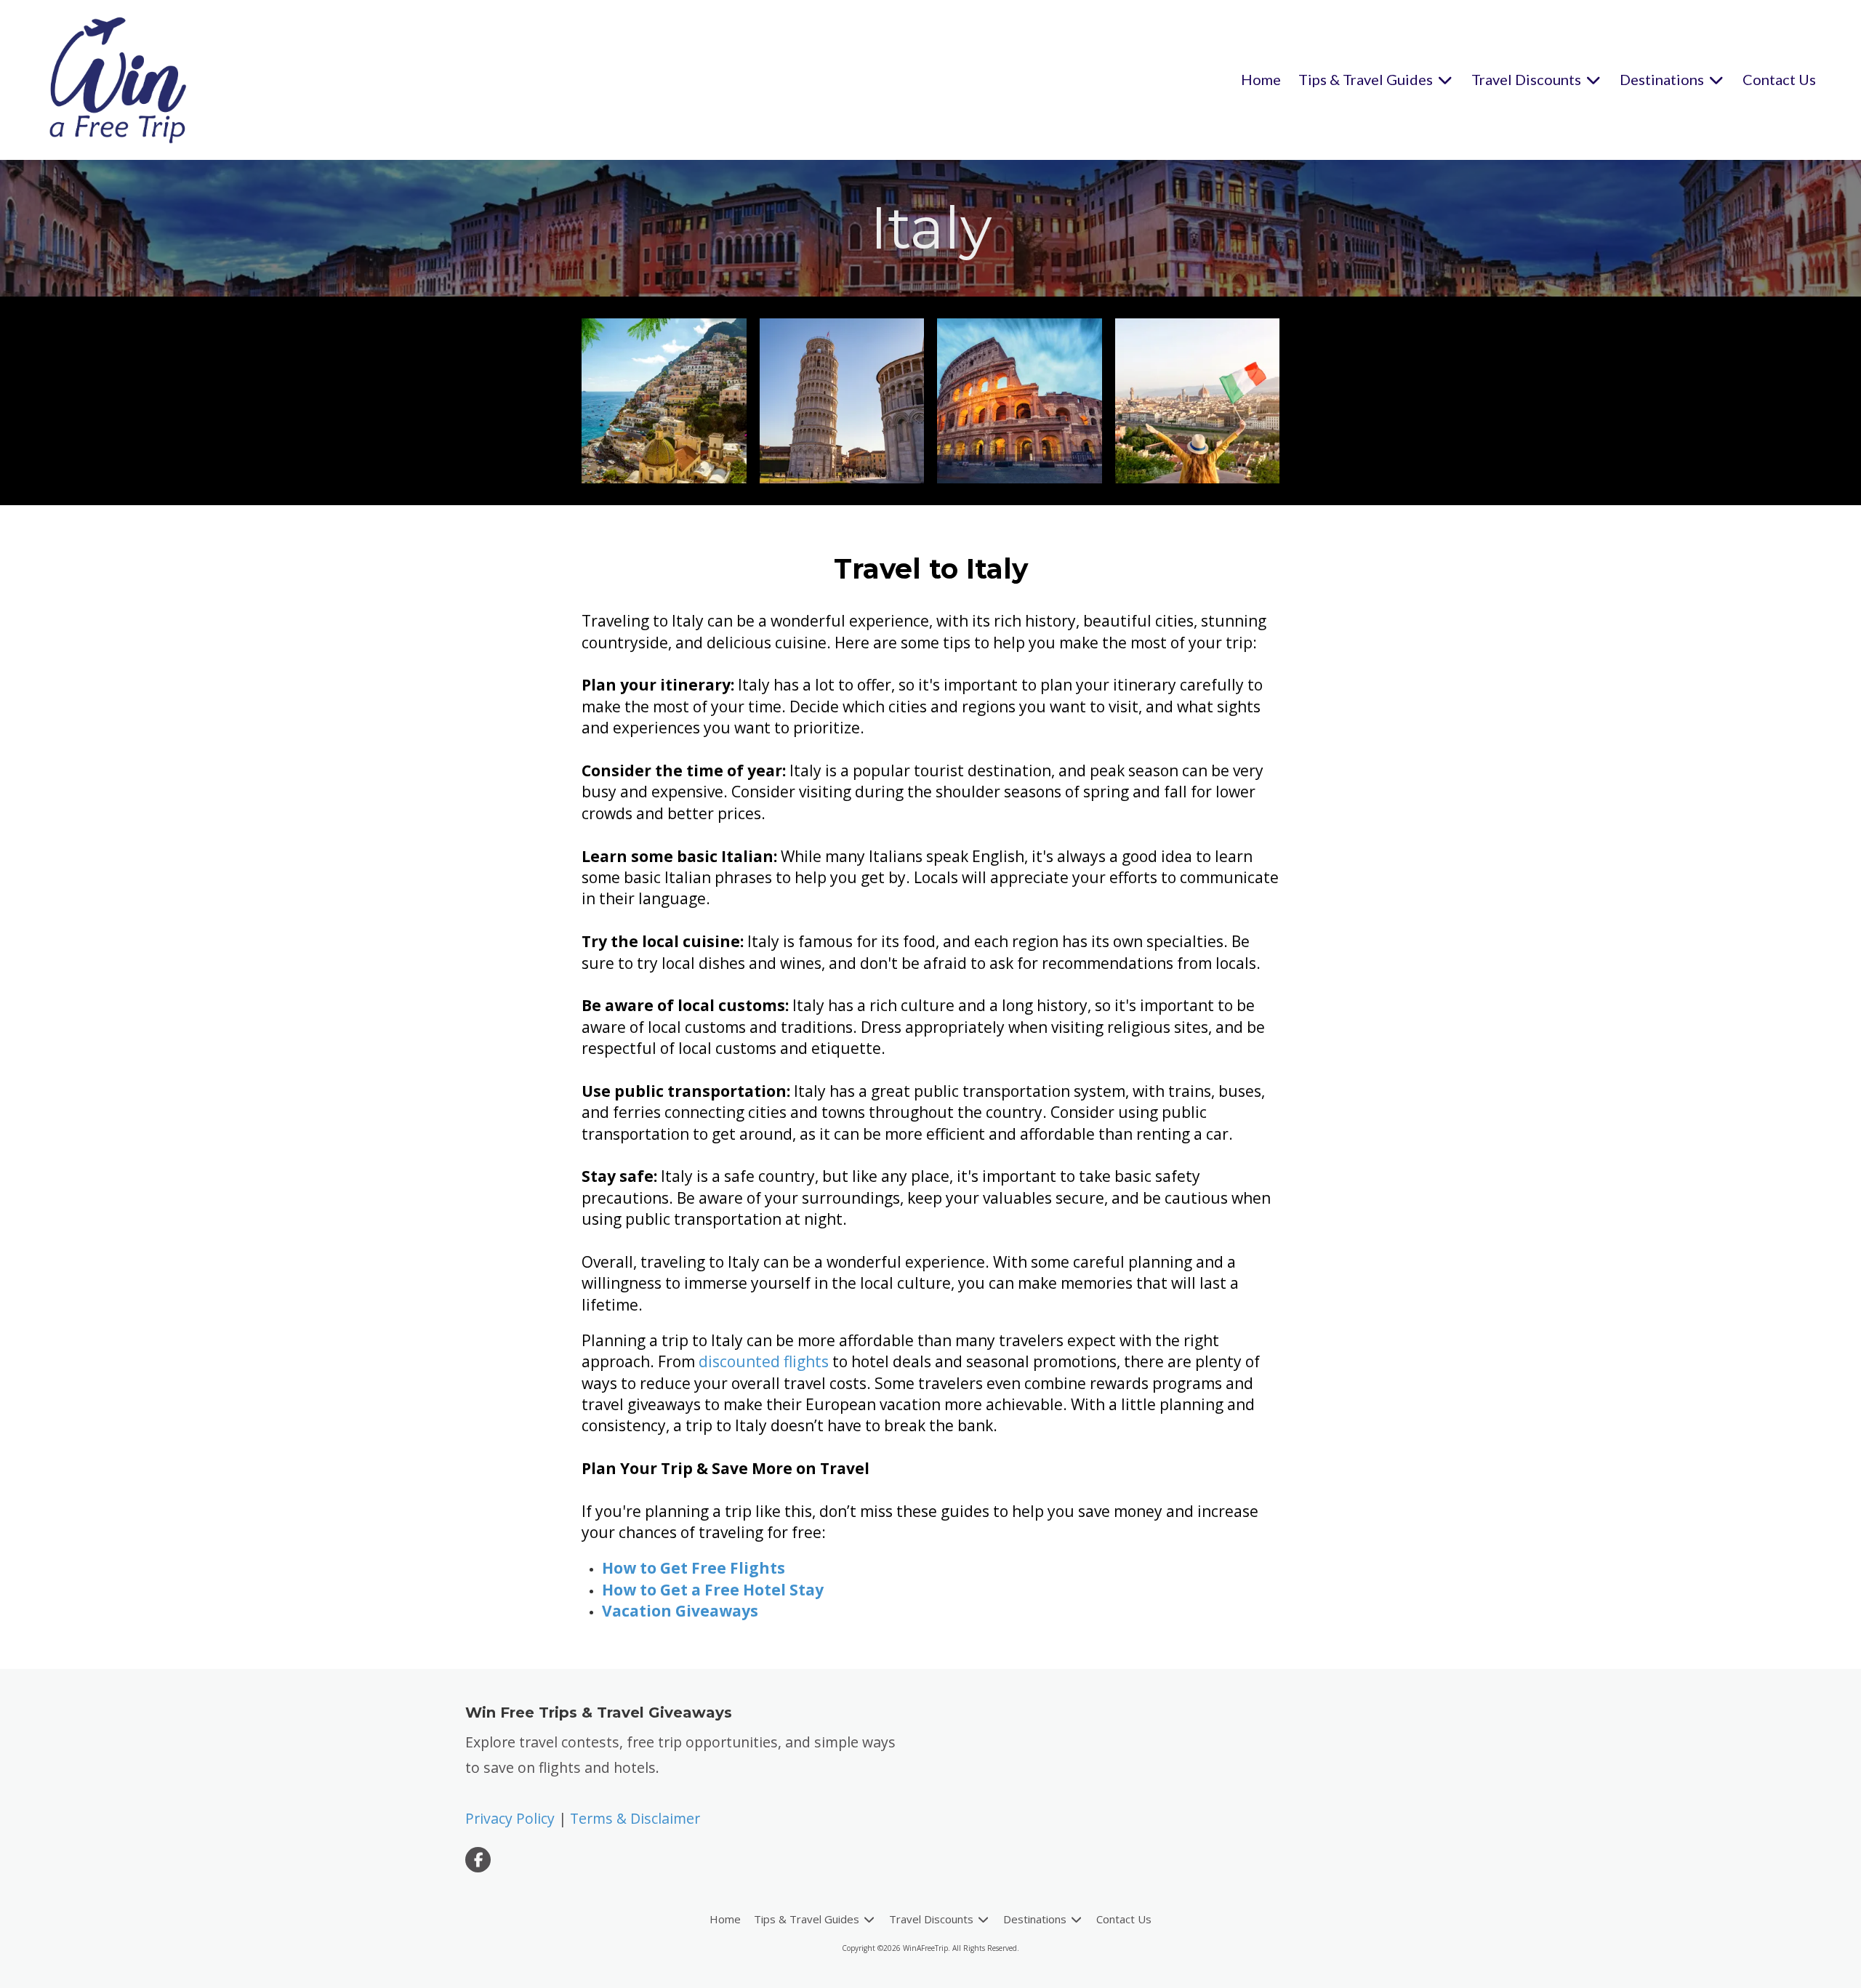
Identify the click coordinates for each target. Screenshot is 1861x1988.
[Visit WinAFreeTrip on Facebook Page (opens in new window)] (478, 1860)
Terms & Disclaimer (635, 1818)
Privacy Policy (510, 1818)
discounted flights (764, 1361)
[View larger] (664, 401)
